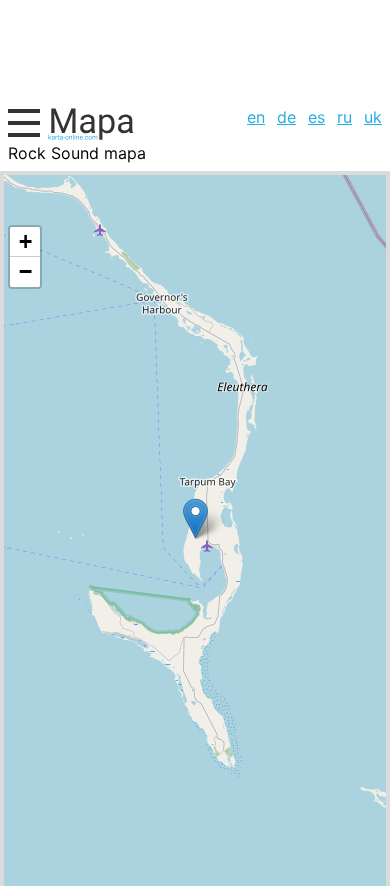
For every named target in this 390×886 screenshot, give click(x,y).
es (316, 117)
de (286, 117)
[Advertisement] (195, 50)
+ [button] (25, 241)
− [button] (25, 271)
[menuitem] (256, 117)
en (256, 117)
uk (373, 117)
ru (344, 117)
